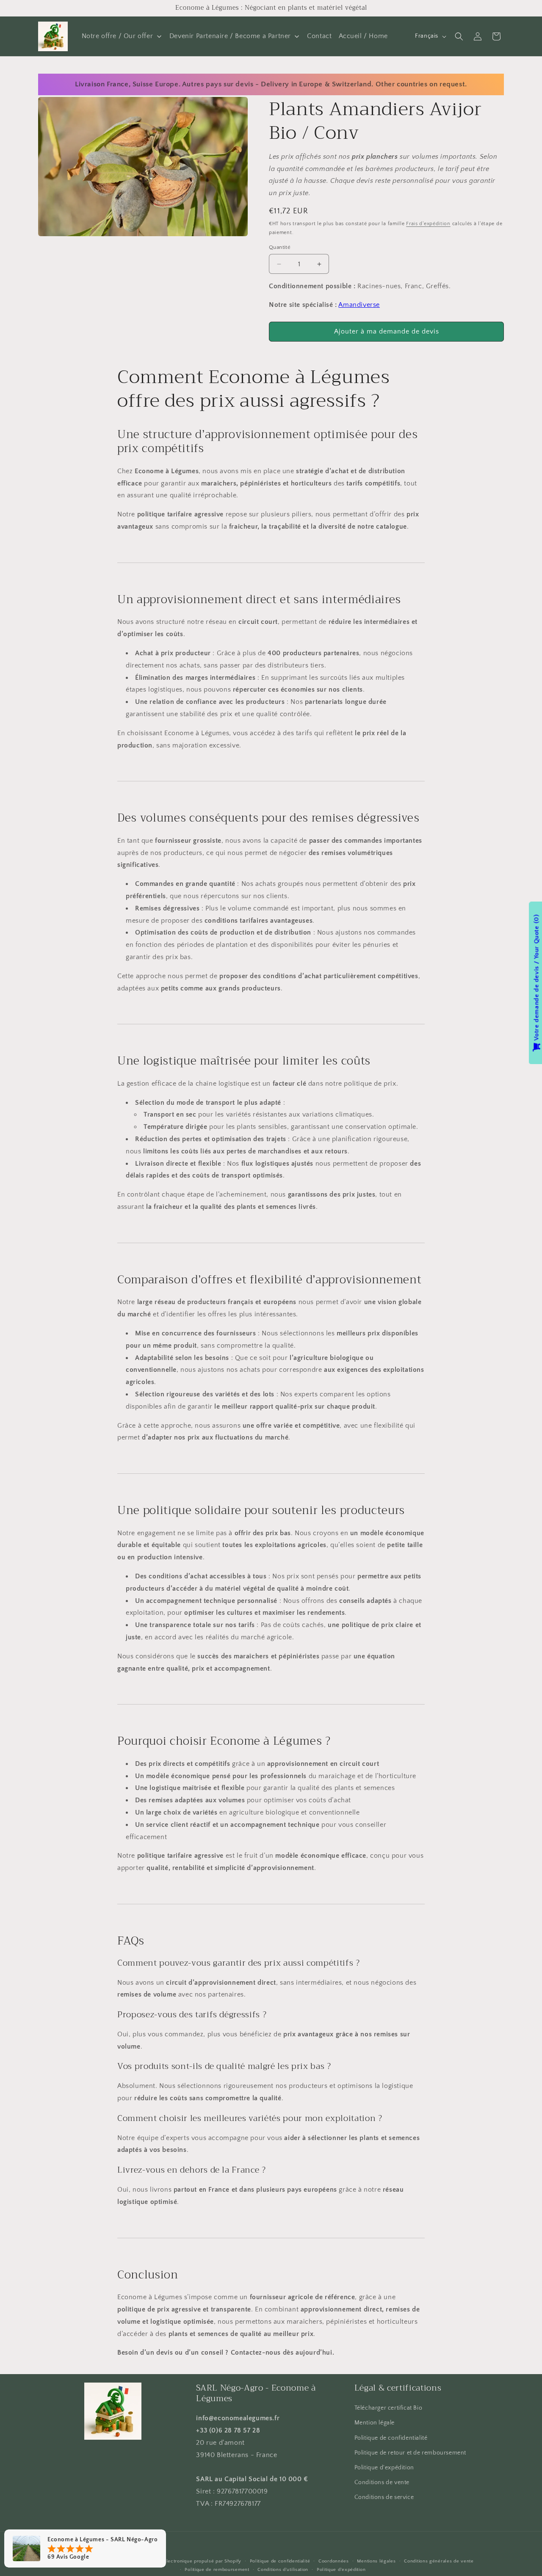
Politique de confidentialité (391, 2438)
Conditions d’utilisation (283, 2570)
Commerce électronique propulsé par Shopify (189, 2561)
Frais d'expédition (428, 224)
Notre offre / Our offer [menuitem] (118, 36)
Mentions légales (376, 2561)
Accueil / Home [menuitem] (363, 36)
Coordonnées (334, 2561)
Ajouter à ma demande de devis (387, 331)
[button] (459, 36)
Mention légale (375, 2423)
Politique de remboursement (217, 2570)
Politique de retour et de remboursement (410, 2453)
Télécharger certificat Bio (389, 2408)
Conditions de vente (382, 2483)
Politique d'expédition (384, 2468)
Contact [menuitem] (319, 36)
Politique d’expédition (341, 2570)
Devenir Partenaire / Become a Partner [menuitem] (230, 36)
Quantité (280, 247)
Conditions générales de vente (439, 2561)
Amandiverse (359, 305)
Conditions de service (384, 2498)
